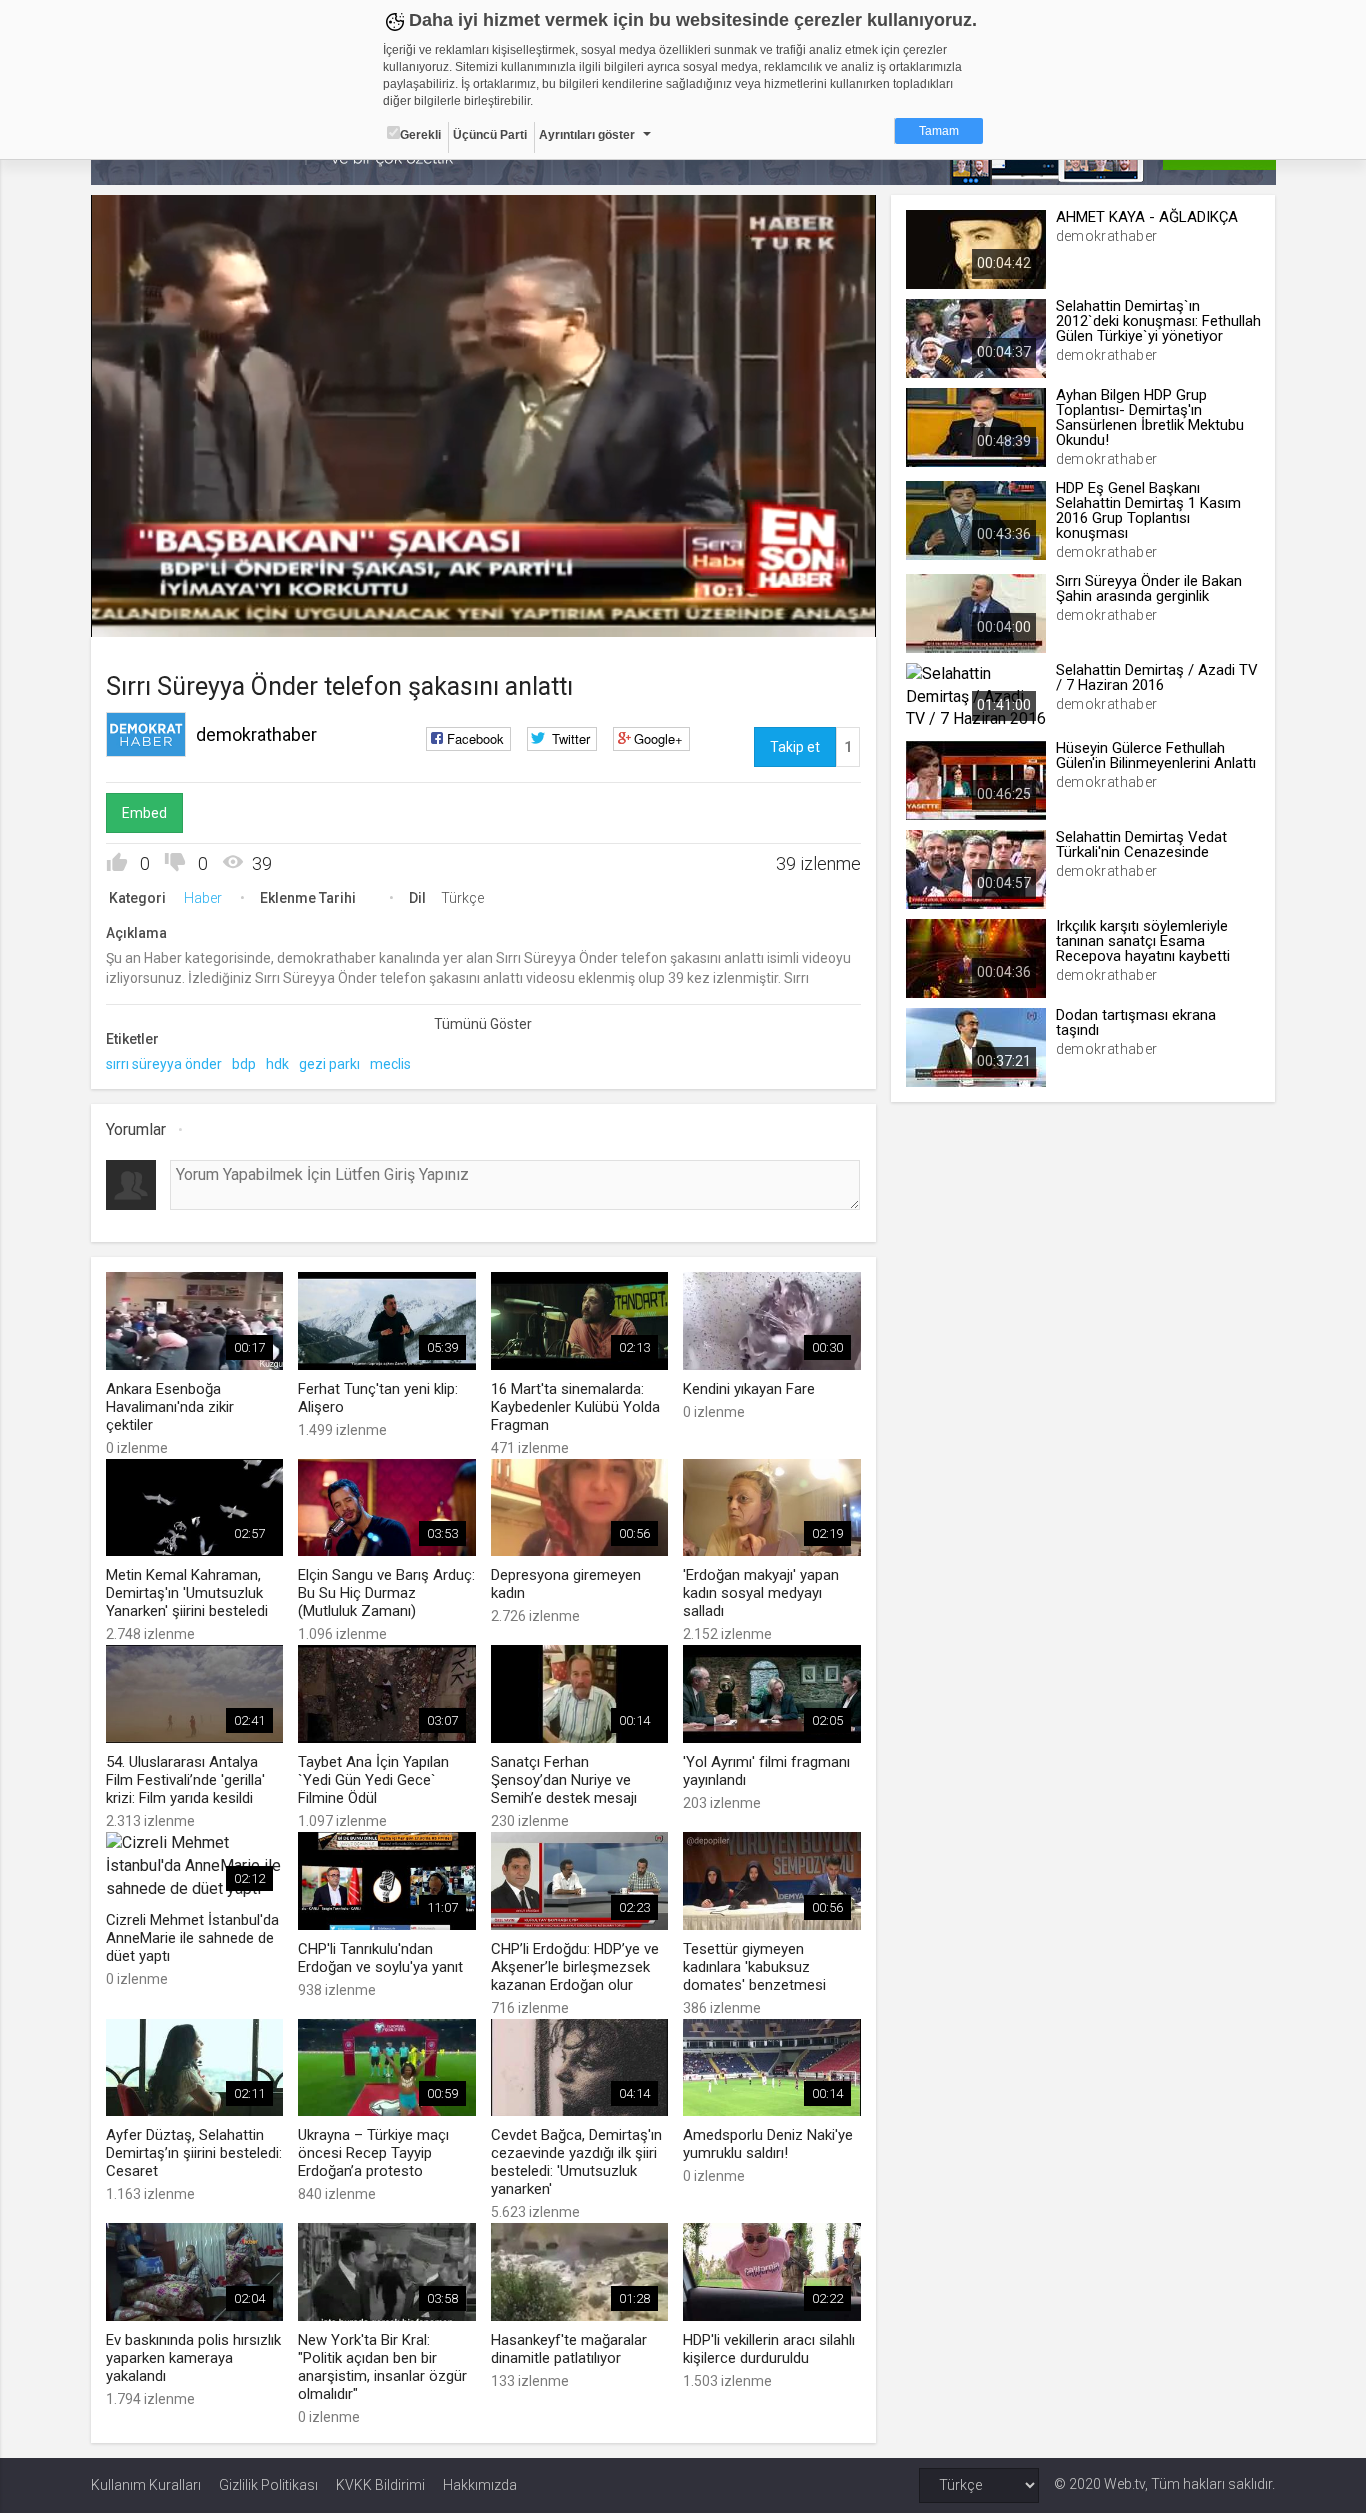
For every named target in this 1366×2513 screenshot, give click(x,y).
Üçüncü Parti (490, 135)
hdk (277, 1064)
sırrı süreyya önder (164, 1064)
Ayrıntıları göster (587, 135)
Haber (203, 898)
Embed (144, 813)
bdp (244, 1064)
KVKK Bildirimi (380, 2485)
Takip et (795, 747)
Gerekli (420, 135)
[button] (156, 612)
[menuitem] (760, 614)
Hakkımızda (480, 2485)
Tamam (939, 131)
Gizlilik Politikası (268, 2485)
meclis (390, 1064)
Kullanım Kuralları (146, 2485)
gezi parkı (329, 1064)
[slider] (483, 580)
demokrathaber (256, 734)
